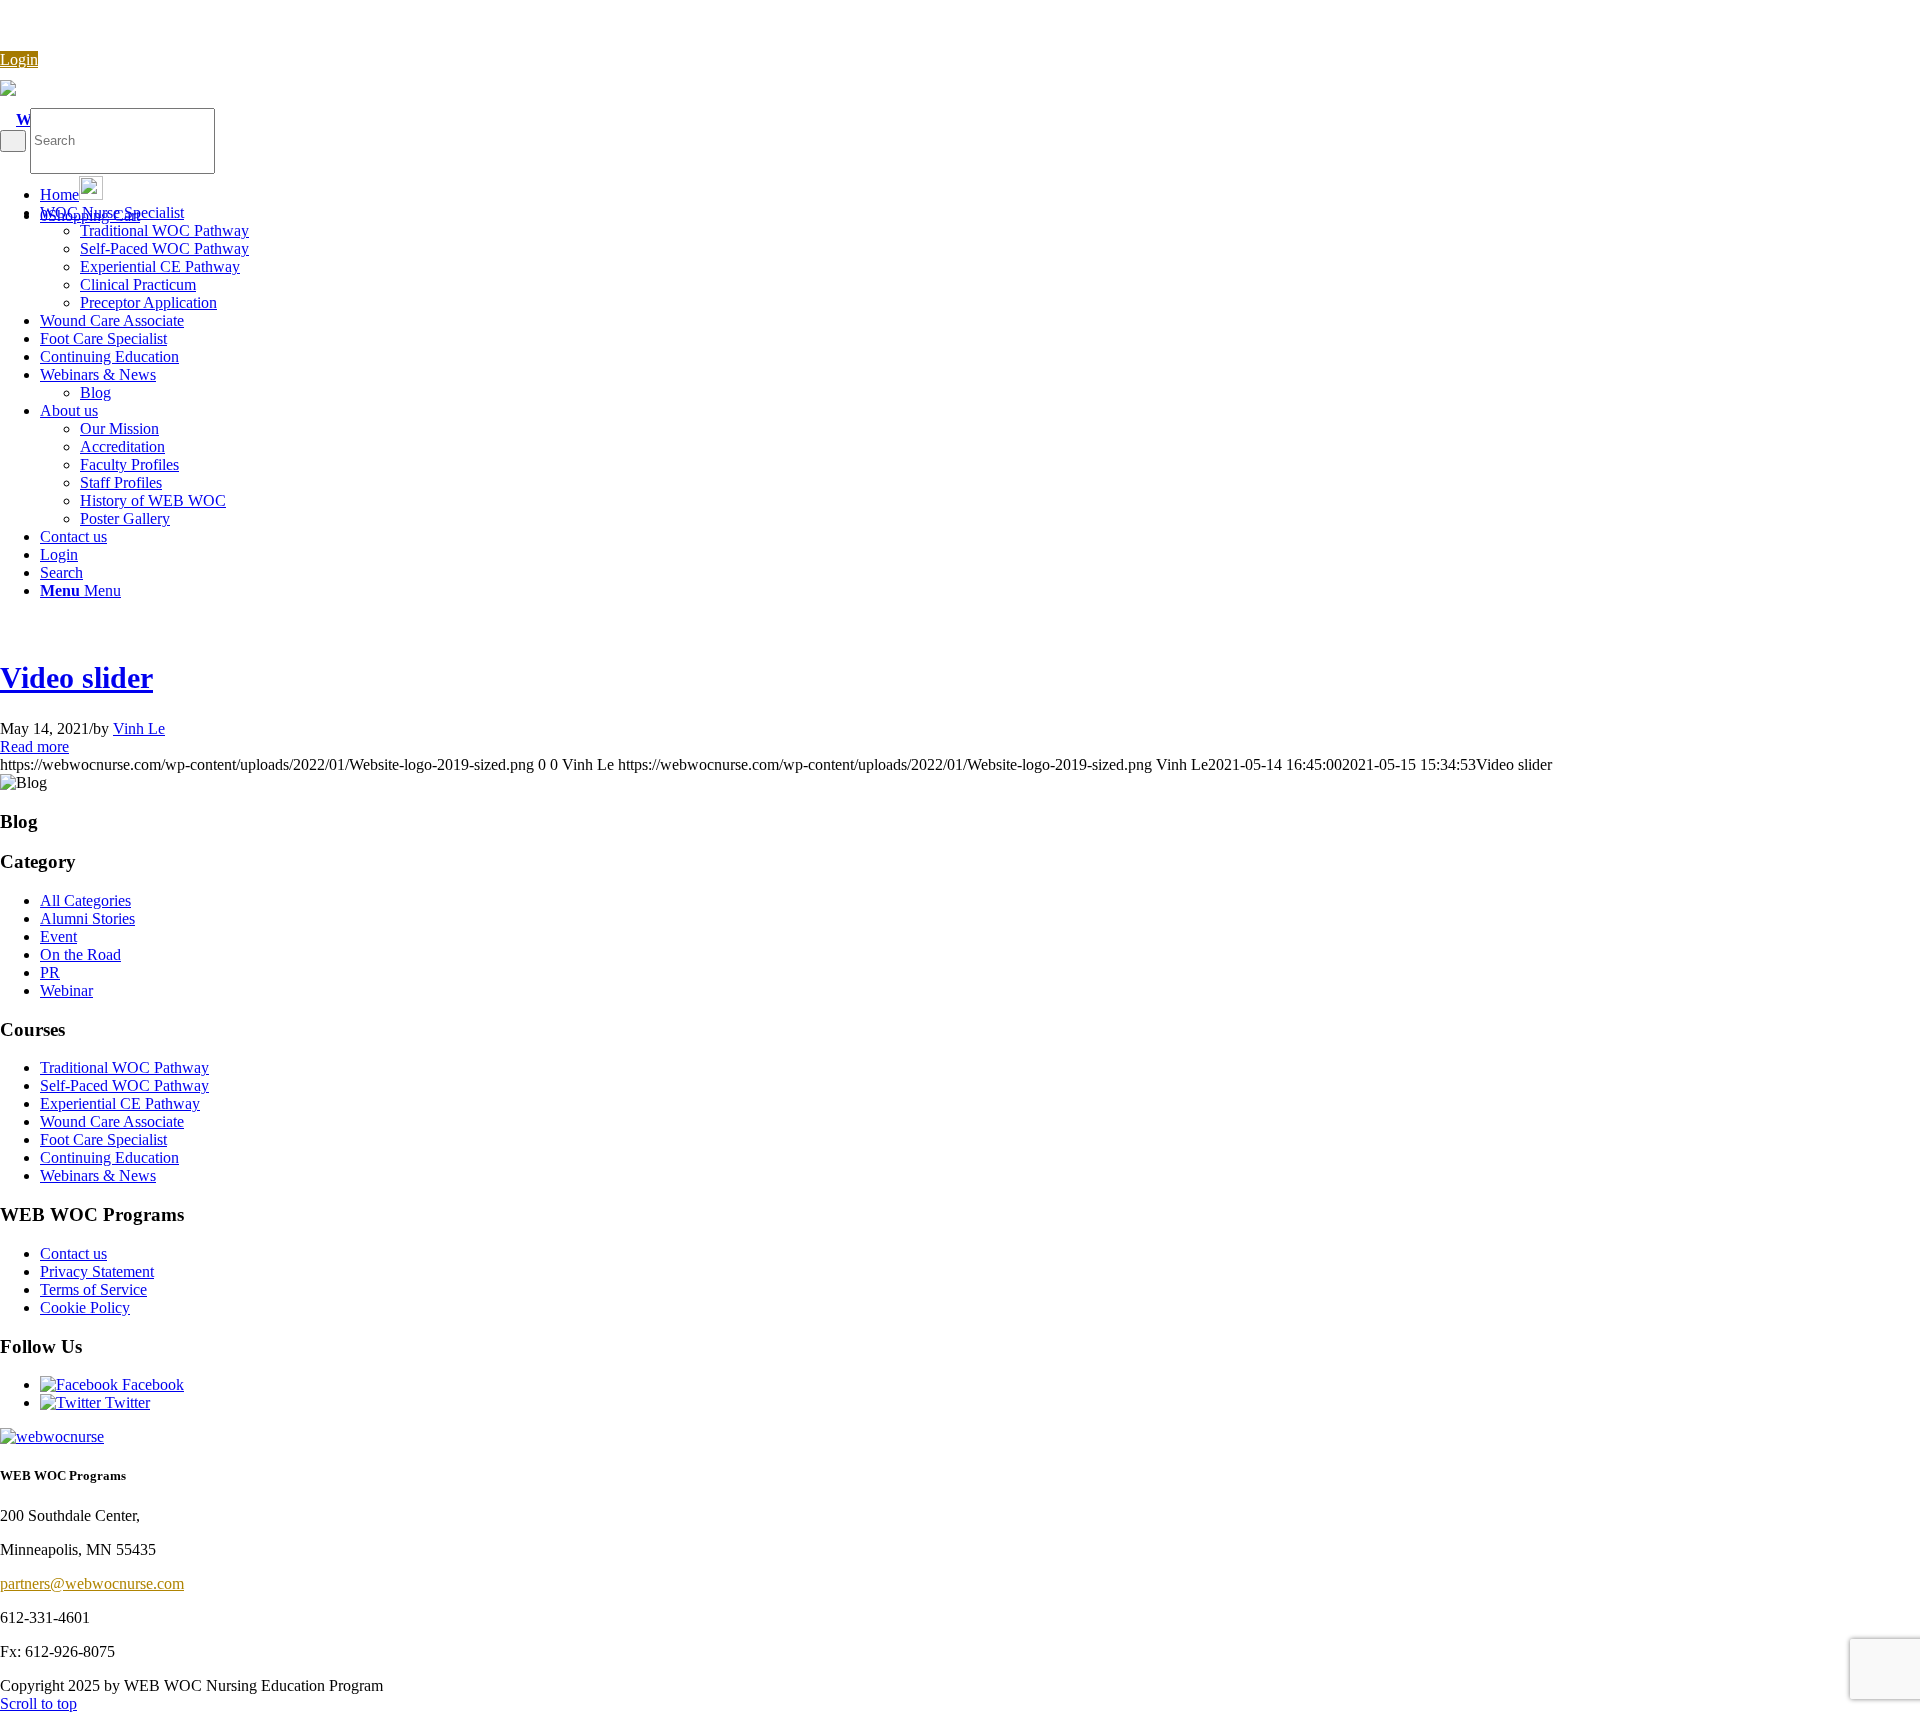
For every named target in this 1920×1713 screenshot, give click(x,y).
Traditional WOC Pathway (124, 1067)
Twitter (125, 1402)
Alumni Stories (87, 918)
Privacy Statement (97, 1271)
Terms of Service (93, 1289)
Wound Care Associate (112, 1121)
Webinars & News (98, 1175)
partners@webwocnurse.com (92, 1583)
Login (19, 59)
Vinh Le (139, 728)
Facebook (151, 1384)
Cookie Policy (85, 1307)
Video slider (76, 677)
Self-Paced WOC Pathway (124, 1085)
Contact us (73, 1253)
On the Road (80, 954)
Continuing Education (109, 1157)
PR (50, 972)
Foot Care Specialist (103, 1139)
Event (58, 936)
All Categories (85, 900)
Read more (34, 746)
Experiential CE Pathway (120, 1103)
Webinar (66, 990)
